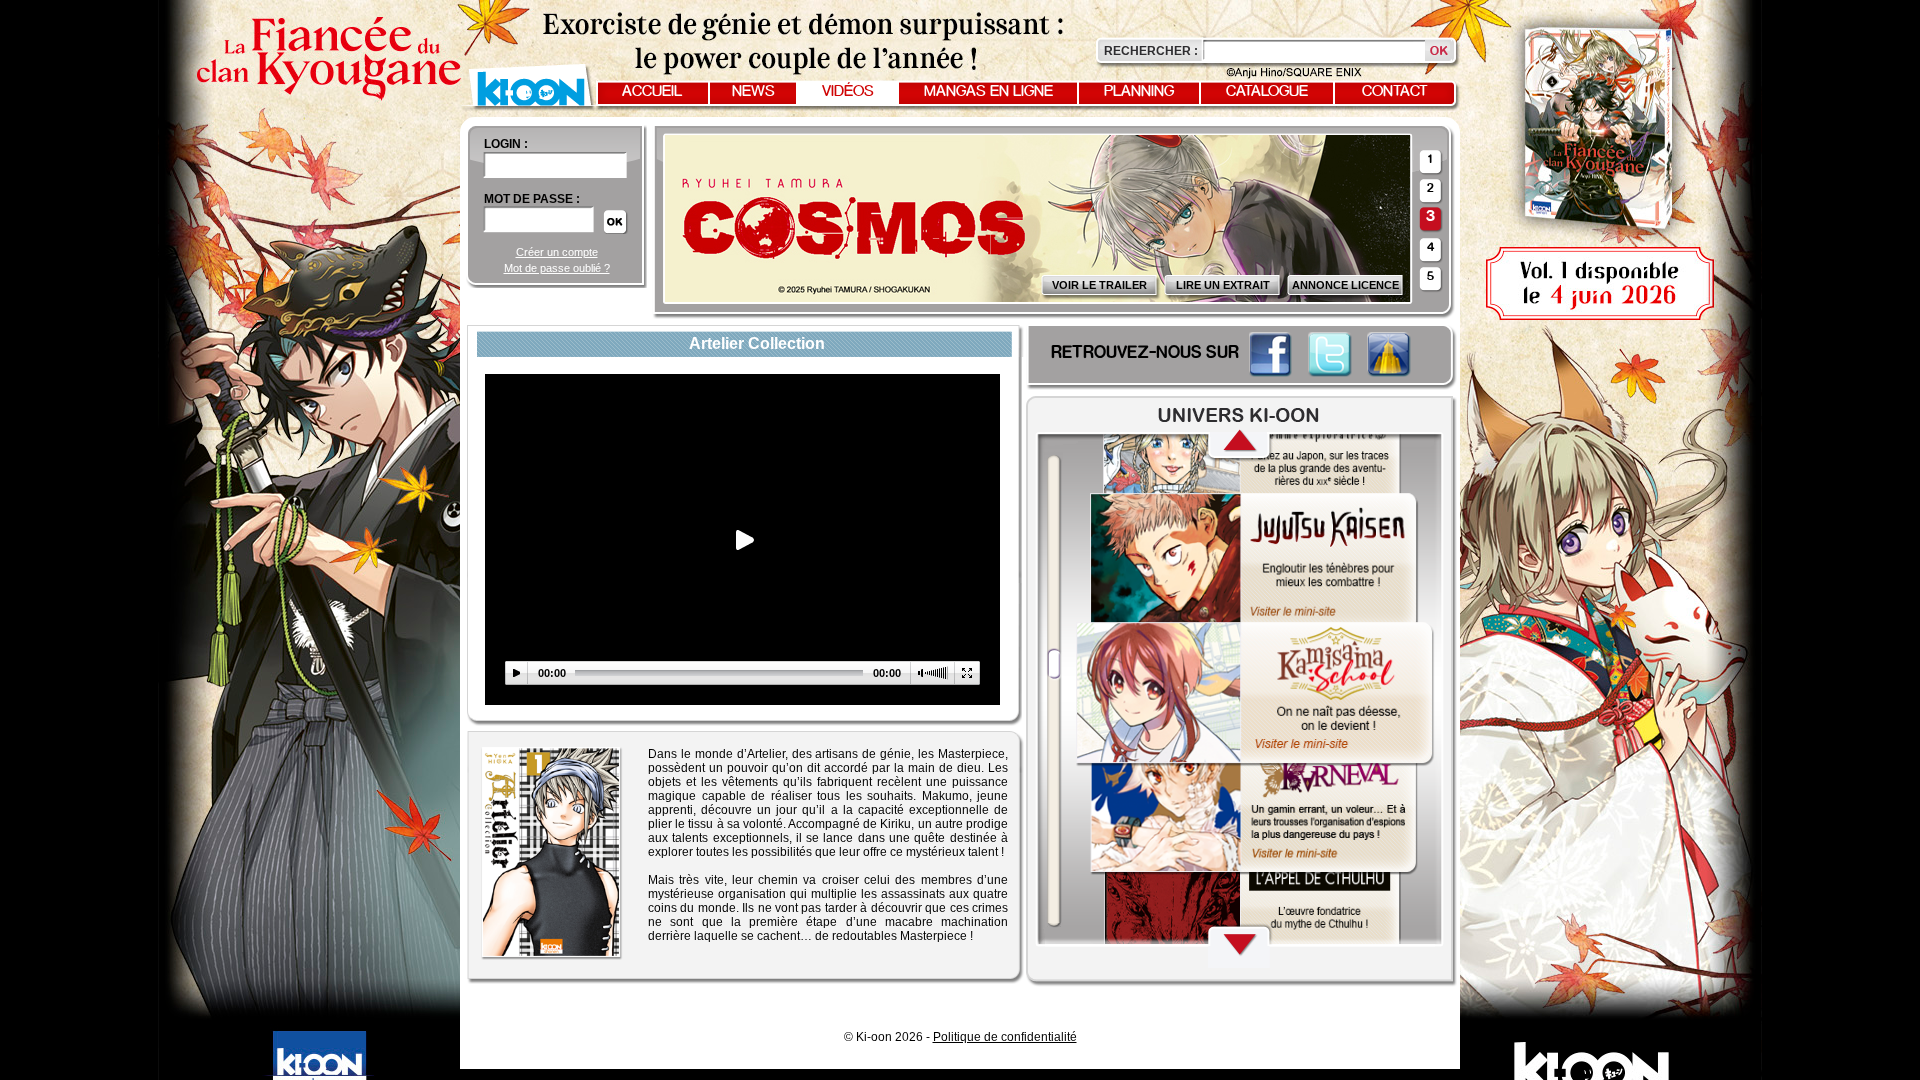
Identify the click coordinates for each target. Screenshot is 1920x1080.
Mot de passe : (532, 199)
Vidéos (848, 92)
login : (506, 144)
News (753, 92)
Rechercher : (1151, 51)
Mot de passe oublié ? (557, 268)
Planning (1139, 92)
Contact (1395, 92)
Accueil (652, 92)
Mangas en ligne (988, 92)
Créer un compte (557, 252)
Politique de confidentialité (1005, 1037)
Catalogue (1267, 92)
